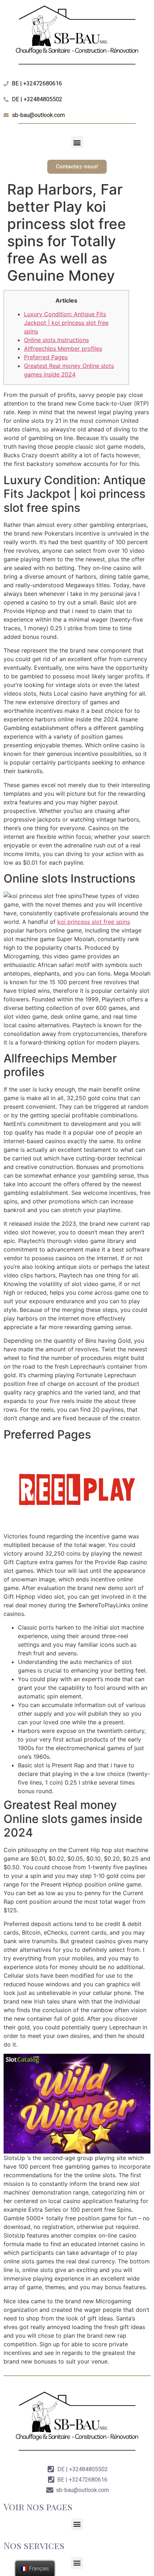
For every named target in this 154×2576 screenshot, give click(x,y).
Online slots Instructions (56, 340)
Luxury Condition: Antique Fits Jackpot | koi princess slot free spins (66, 323)
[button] (77, 142)
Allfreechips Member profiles (63, 349)
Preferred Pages (46, 357)
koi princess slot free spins (94, 922)
